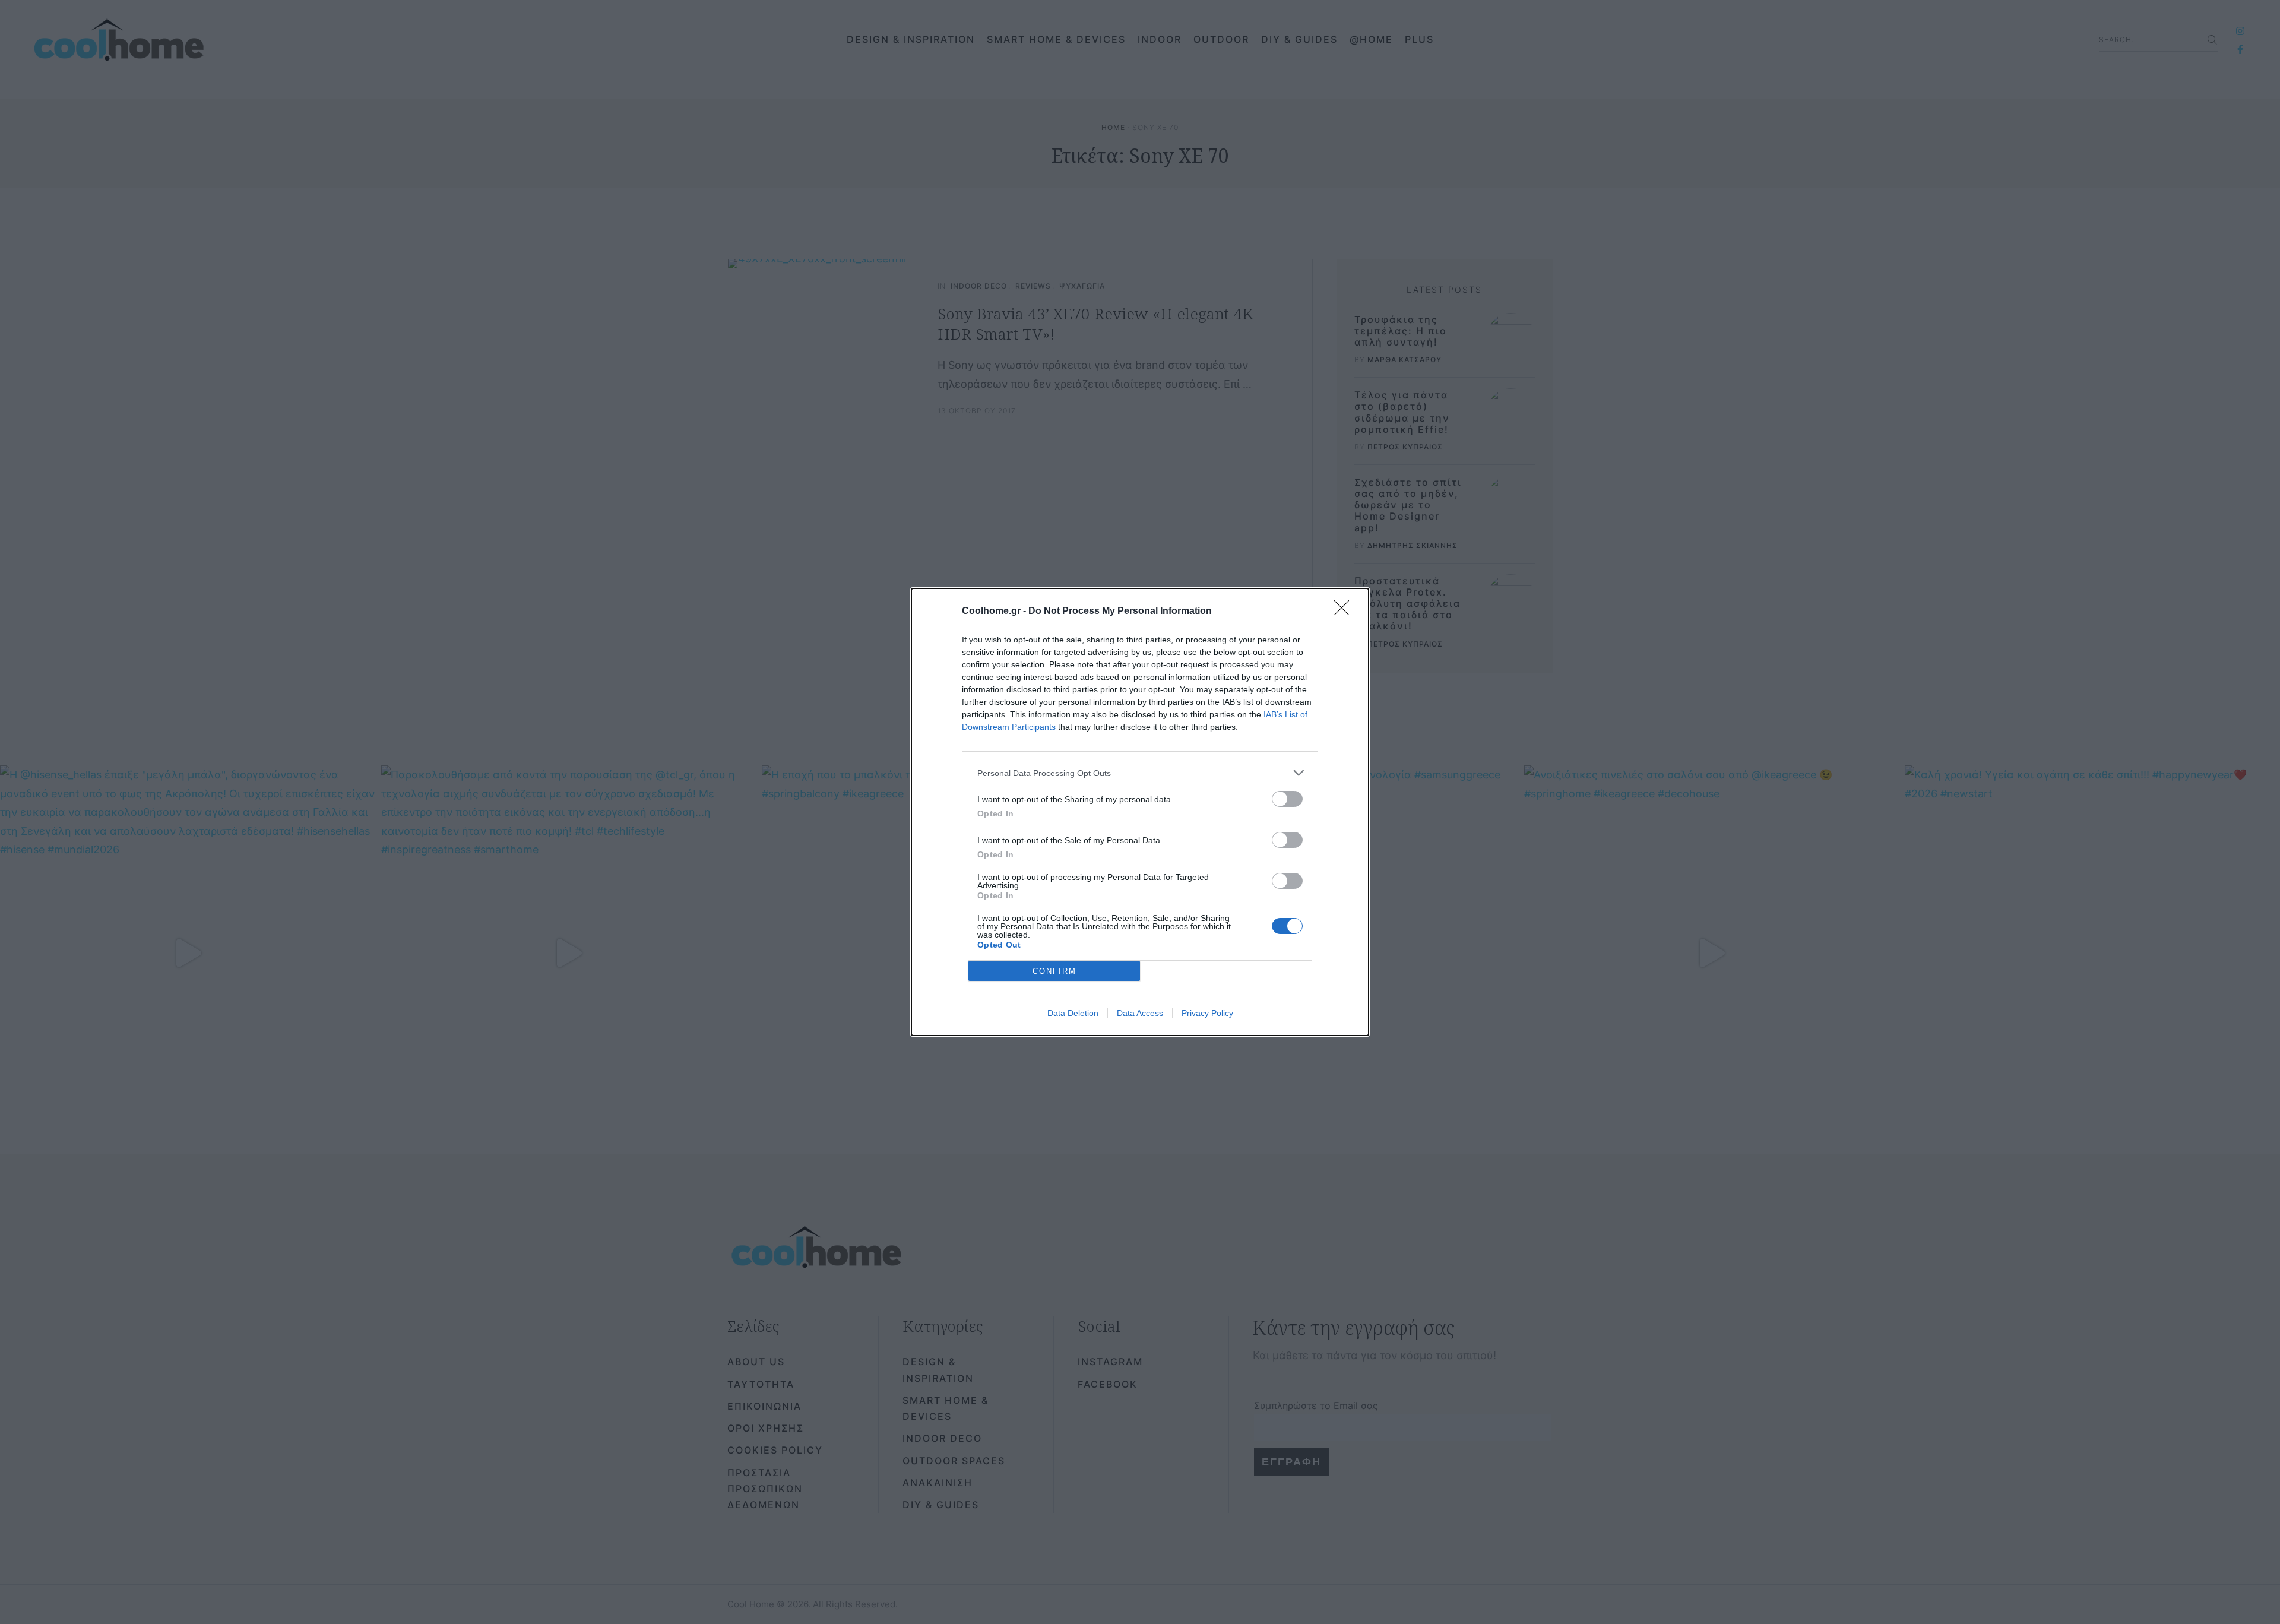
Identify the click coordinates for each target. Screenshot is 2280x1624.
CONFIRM (1054, 971)
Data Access (1140, 1013)
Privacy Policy (1207, 1013)
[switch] (1287, 799)
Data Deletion (1073, 1013)
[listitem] (1140, 773)
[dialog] (1140, 812)
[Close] (1345, 612)
